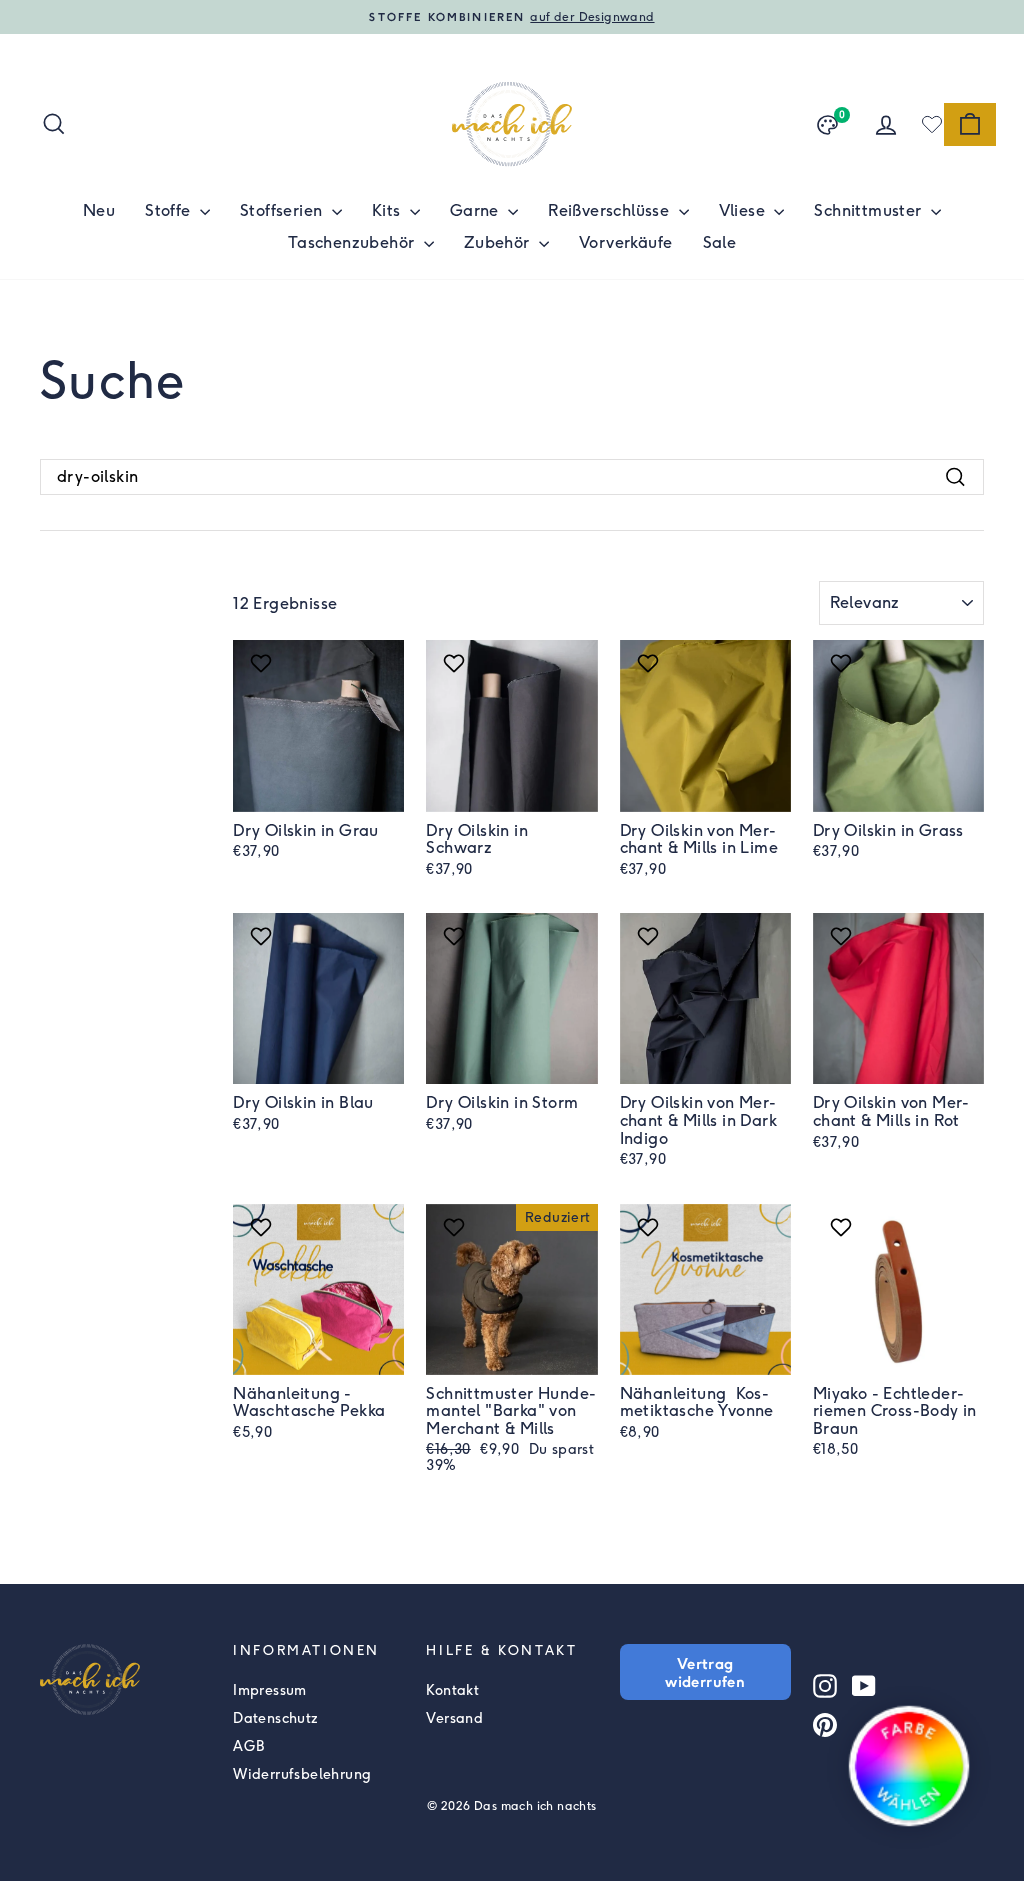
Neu (99, 210)
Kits (388, 210)
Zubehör (499, 242)
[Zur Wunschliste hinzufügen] (263, 663)
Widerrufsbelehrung (302, 1774)
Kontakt (452, 1690)
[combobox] (512, 477)
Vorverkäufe (625, 242)
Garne (476, 210)
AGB (248, 1746)
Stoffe (170, 210)
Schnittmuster (870, 210)
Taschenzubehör (353, 242)
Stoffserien (283, 210)
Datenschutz (275, 1718)
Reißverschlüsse (610, 210)
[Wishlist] (932, 124)
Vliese (744, 210)
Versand (454, 1718)
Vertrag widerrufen (705, 1672)
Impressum (270, 1690)
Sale (720, 242)
